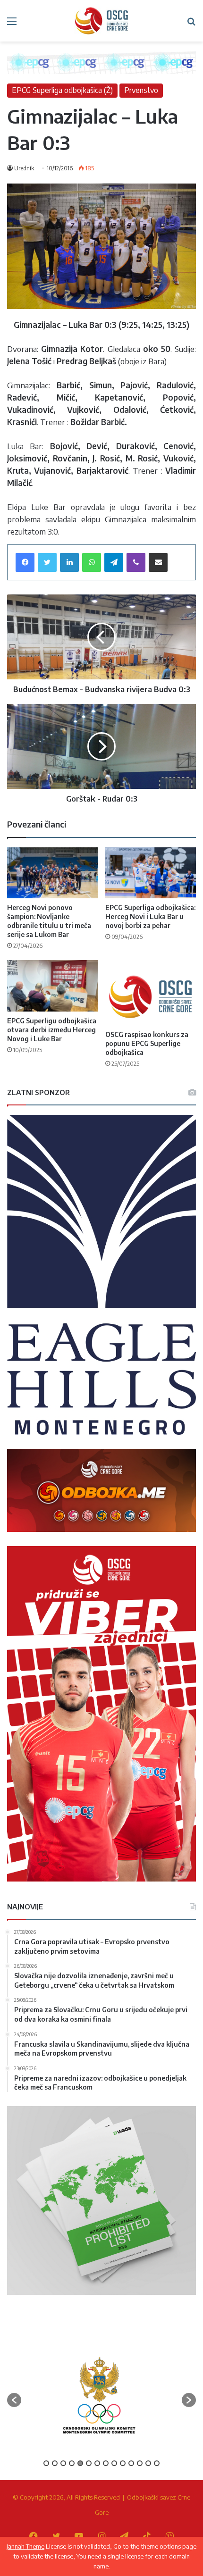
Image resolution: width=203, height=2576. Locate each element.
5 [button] (80, 2463)
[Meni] (12, 24)
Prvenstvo (141, 90)
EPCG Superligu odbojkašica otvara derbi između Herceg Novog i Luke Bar (52, 1030)
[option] (99, 2396)
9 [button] (114, 2463)
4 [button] (72, 2463)
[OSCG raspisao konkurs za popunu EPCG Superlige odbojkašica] (151, 992)
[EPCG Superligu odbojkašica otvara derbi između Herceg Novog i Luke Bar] (52, 986)
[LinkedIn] (69, 562)
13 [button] (148, 2463)
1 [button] (46, 2463)
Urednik (24, 168)
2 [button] (55, 2463)
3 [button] (63, 2463)
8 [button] (106, 2463)
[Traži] (191, 24)
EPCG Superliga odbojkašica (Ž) (62, 90)
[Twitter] (47, 562)
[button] (14, 2400)
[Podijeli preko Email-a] (158, 562)
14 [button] (157, 2463)
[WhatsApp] (92, 562)
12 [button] (140, 2463)
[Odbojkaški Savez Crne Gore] (101, 21)
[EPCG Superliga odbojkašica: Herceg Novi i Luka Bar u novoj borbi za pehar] (151, 873)
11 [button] (131, 2463)
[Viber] (136, 562)
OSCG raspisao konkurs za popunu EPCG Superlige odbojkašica (147, 1043)
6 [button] (89, 2463)
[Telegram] (114, 562)
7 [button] (97, 2463)
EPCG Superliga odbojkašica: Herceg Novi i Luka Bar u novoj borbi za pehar (150, 916)
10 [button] (123, 2463)
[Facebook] (25, 562)
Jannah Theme (25, 2546)
